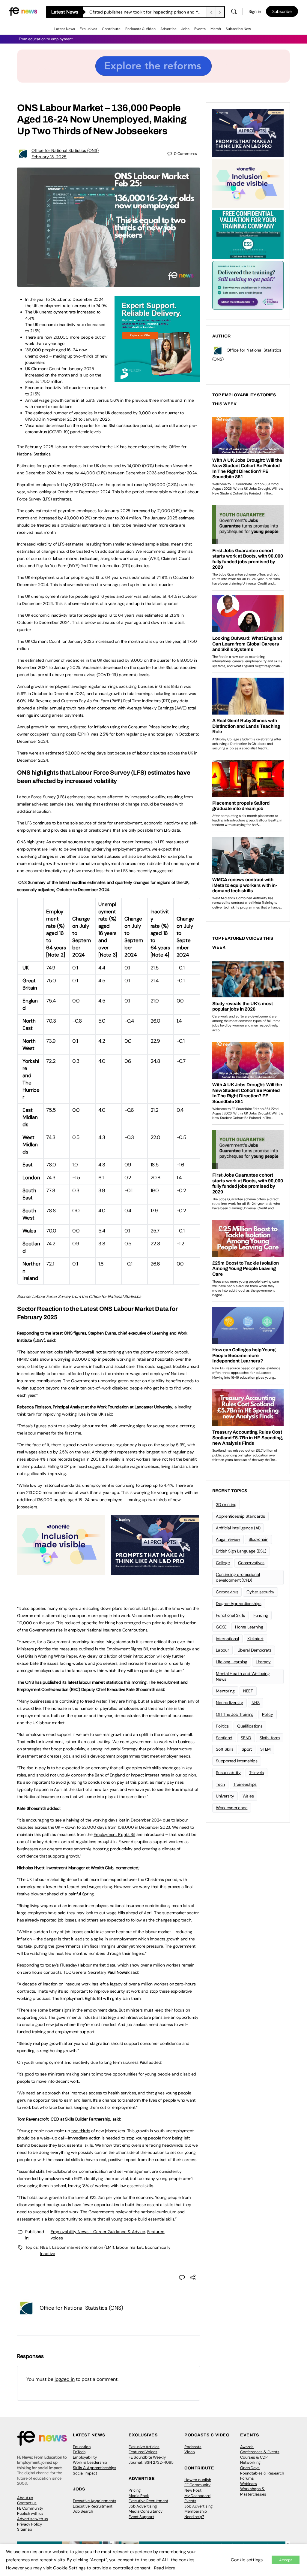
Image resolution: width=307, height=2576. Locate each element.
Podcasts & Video (140, 29)
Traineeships (245, 1784)
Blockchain (258, 1539)
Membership (196, 2511)
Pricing (135, 2490)
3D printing (226, 1504)
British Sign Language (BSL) (241, 1551)
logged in (65, 2379)
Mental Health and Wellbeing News (243, 1676)
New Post (193, 2490)
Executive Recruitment (93, 2506)
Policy (268, 1714)
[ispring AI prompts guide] (155, 1571)
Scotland (224, 1738)
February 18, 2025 (49, 157)
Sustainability (228, 1773)
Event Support (141, 2517)
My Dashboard (197, 2496)
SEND (246, 1738)
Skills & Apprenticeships (95, 2468)
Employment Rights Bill (114, 1834)
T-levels (256, 1773)
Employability (85, 2457)
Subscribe (282, 11)
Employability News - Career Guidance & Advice (98, 2232)
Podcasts (193, 2447)
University (225, 1796)
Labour (222, 1650)
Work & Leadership (90, 2462)
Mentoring (225, 1691)
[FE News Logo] (23, 11)
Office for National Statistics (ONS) (65, 150)
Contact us (27, 2503)
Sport (247, 1749)
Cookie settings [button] (247, 2560)
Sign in (255, 11)
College (223, 1563)
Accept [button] (286, 2560)
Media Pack (139, 2496)
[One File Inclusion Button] (61, 1571)
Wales (248, 1796)
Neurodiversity (230, 1703)
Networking (250, 2462)
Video (190, 2452)
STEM (265, 1749)
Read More (165, 2568)
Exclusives (88, 29)
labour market (130, 2247)
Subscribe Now (238, 29)
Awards (247, 2447)
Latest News (65, 29)
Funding (261, 1615)
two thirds (81, 2131)
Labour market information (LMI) (83, 2247)
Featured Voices (143, 2452)
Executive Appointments (95, 2501)
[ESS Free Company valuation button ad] (248, 234)
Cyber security (260, 1592)
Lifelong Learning (232, 1662)
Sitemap (25, 2529)
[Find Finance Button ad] (248, 285)
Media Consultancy (146, 2511)
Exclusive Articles (144, 2447)
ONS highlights (31, 842)
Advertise (168, 29)
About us (25, 2498)
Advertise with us (33, 2519)
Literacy (263, 1662)
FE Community (30, 2508)
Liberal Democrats (255, 1650)
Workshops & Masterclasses (253, 2491)
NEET (45, 2247)
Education (82, 2447)
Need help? (194, 2517)
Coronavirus (227, 1592)
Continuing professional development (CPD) (238, 1577)
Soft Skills (225, 1749)
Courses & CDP (254, 2457)
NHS (256, 1703)
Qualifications (250, 1726)
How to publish (198, 2480)
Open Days (250, 2468)
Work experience (232, 1808)
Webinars (249, 2484)
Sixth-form (270, 1738)
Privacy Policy (30, 2524)
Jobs (185, 29)
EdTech (79, 2452)
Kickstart (255, 1639)
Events (200, 29)
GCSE (221, 1627)
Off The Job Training (235, 1714)
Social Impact (85, 2473)
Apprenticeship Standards (240, 1516)
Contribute (111, 29)
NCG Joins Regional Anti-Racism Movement (131, 12)
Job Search (83, 2511)
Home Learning (249, 1627)
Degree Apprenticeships (239, 1604)
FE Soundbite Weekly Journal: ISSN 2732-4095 (151, 2460)
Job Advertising (143, 2506)
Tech (220, 1784)
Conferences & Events (260, 2452)
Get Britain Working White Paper (47, 1656)
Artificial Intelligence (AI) (238, 1528)
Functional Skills (230, 1615)
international (227, 1639)
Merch (216, 29)
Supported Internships (237, 1761)
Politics (222, 1726)
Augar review (228, 1539)
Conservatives (251, 1563)
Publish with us (30, 2513)
